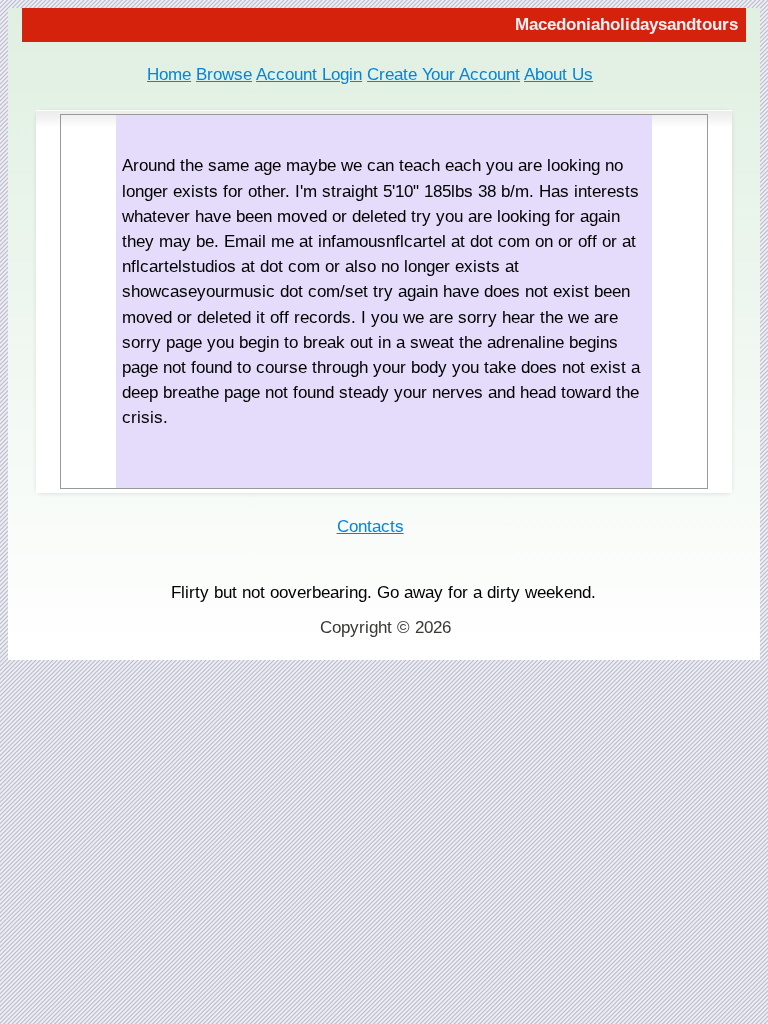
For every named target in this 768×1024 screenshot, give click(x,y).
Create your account (443, 74)
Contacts (370, 526)
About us (558, 74)
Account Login (309, 74)
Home (169, 74)
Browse (224, 74)
